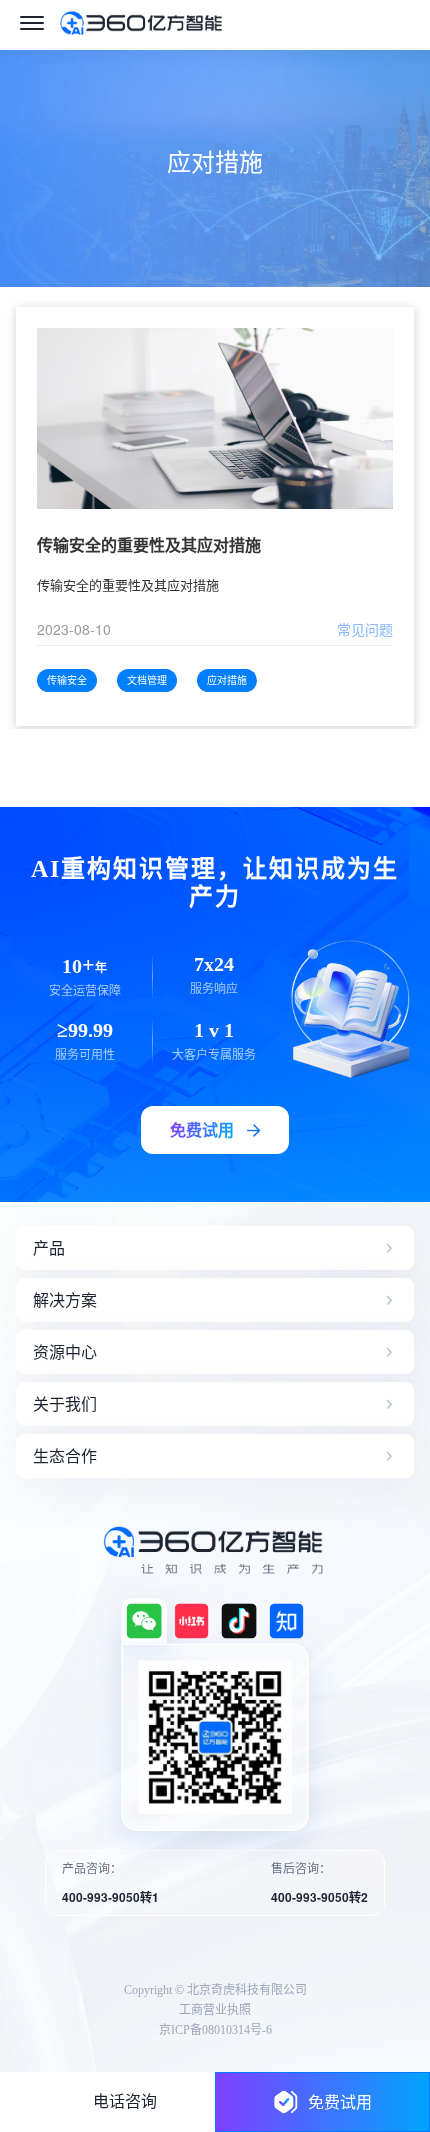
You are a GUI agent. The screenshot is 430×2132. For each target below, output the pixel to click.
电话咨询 (125, 2101)
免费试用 (340, 2101)
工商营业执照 (215, 2010)
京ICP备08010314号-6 (215, 2030)
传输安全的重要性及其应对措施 (149, 545)
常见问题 (365, 629)
